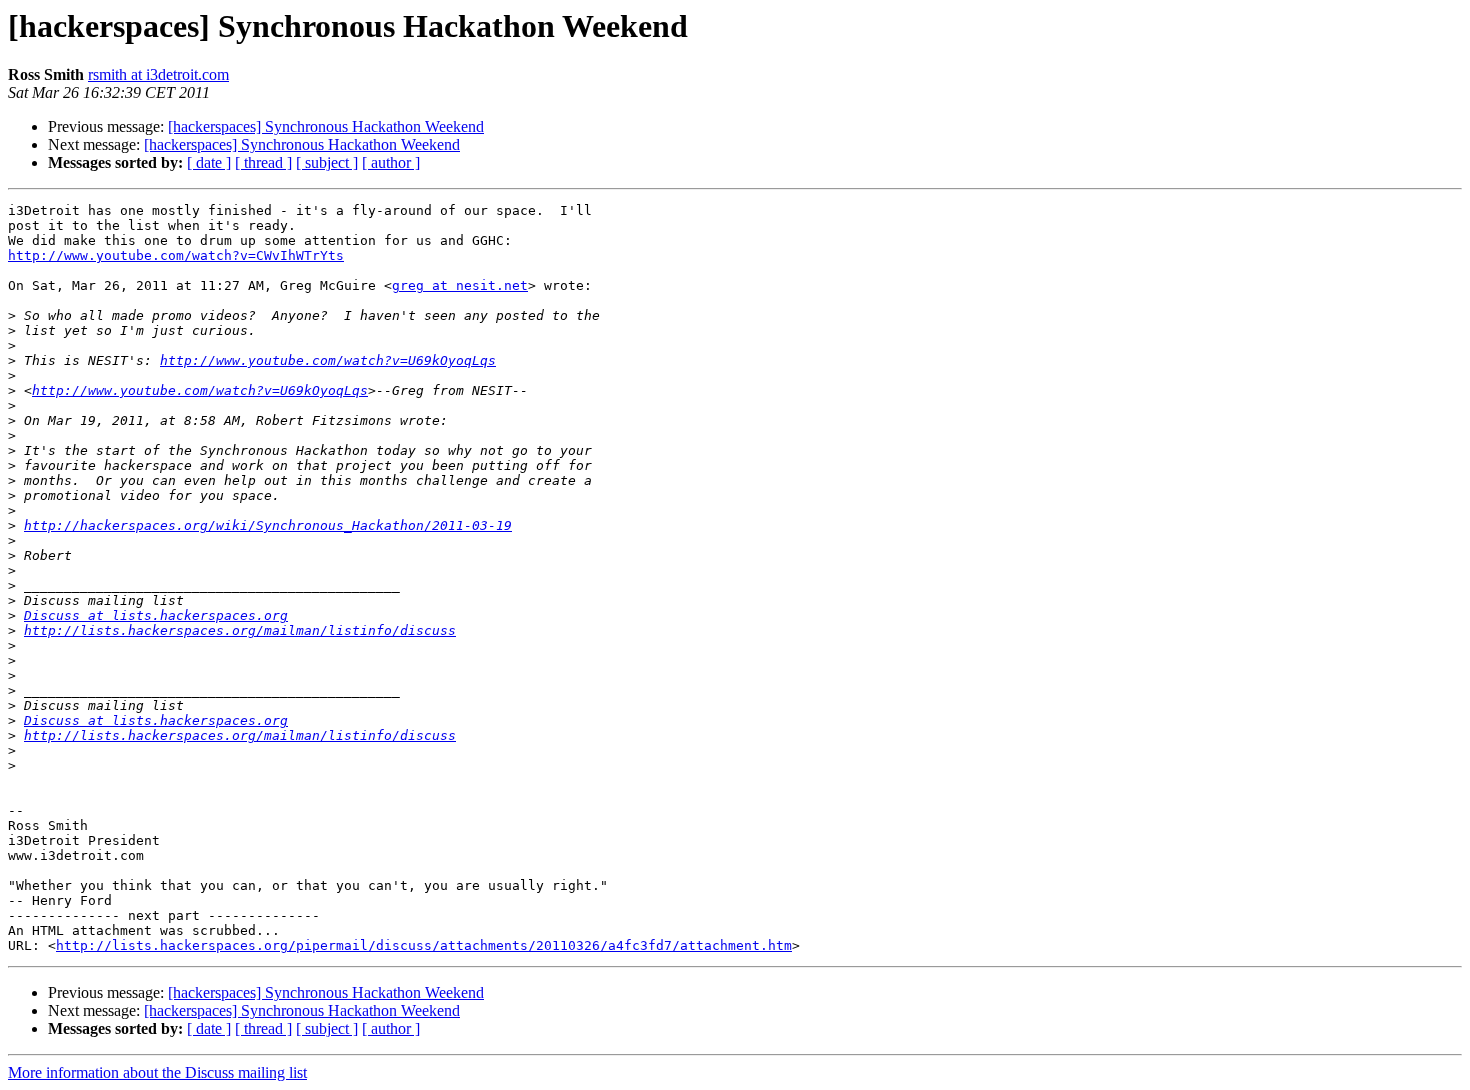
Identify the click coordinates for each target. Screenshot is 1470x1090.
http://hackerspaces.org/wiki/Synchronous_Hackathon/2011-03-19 (268, 525)
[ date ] (209, 162)
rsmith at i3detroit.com (158, 74)
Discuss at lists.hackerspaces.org (156, 615)
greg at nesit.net (460, 285)
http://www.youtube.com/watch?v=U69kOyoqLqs (328, 360)
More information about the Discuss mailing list (157, 1072)
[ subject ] (327, 162)
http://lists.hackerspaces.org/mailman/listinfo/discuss (240, 630)
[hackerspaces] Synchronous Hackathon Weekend (326, 126)
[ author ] (391, 162)
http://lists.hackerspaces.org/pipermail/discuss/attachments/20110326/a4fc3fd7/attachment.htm (424, 945)
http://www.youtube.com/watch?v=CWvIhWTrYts (176, 255)
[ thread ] (263, 162)
